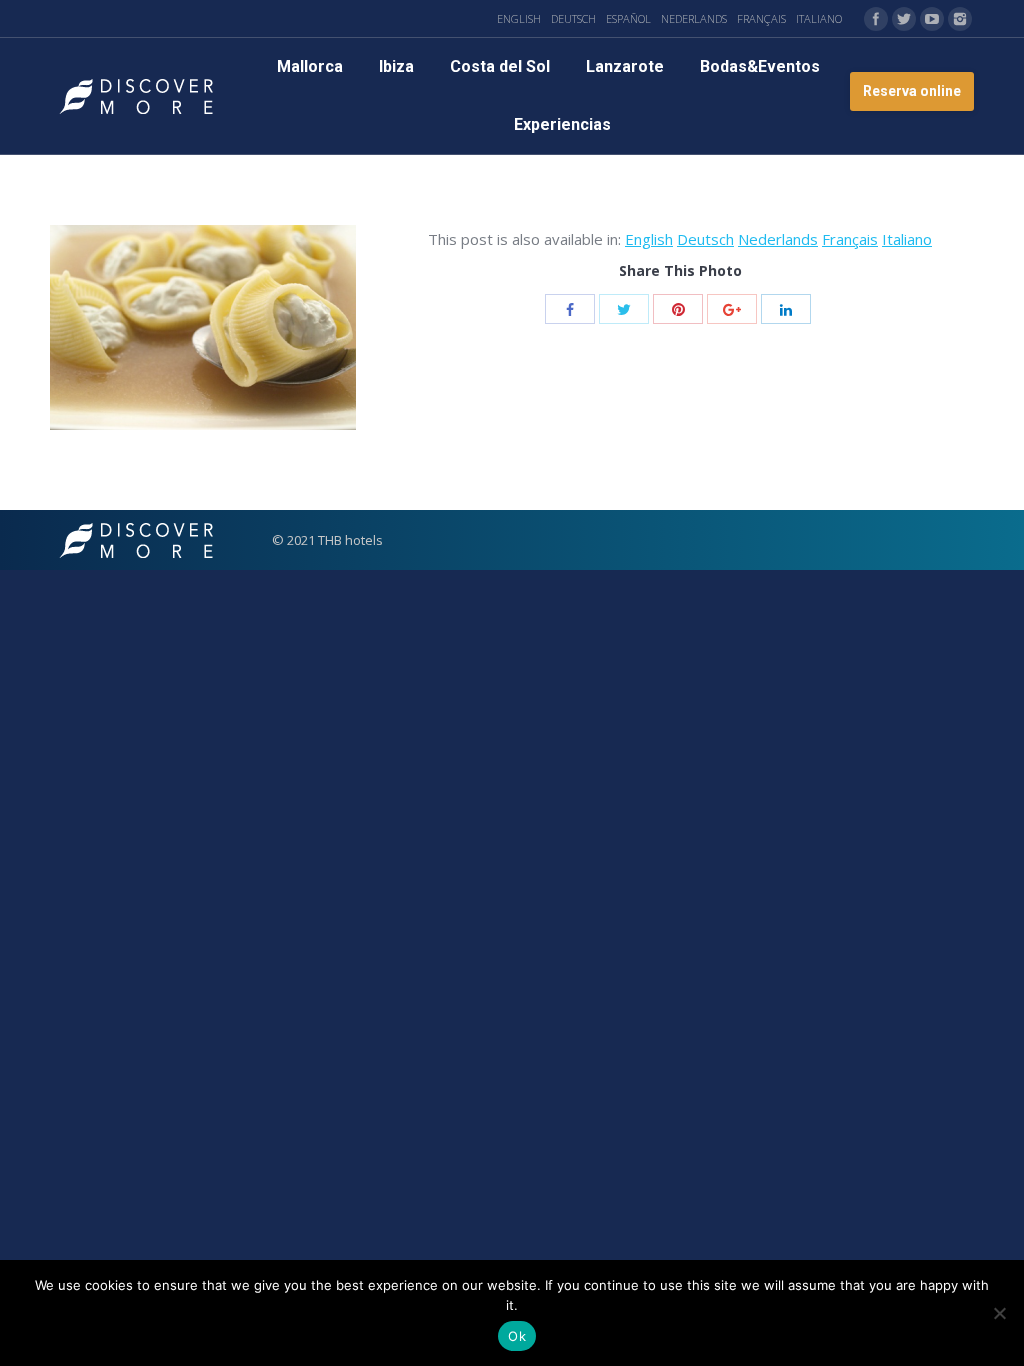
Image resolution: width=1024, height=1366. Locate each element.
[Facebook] (876, 19)
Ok (517, 1336)
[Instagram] (960, 19)
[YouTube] (932, 19)
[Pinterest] (678, 309)
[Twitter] (904, 19)
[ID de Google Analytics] (732, 309)
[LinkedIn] (786, 309)
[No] (999, 1313)
